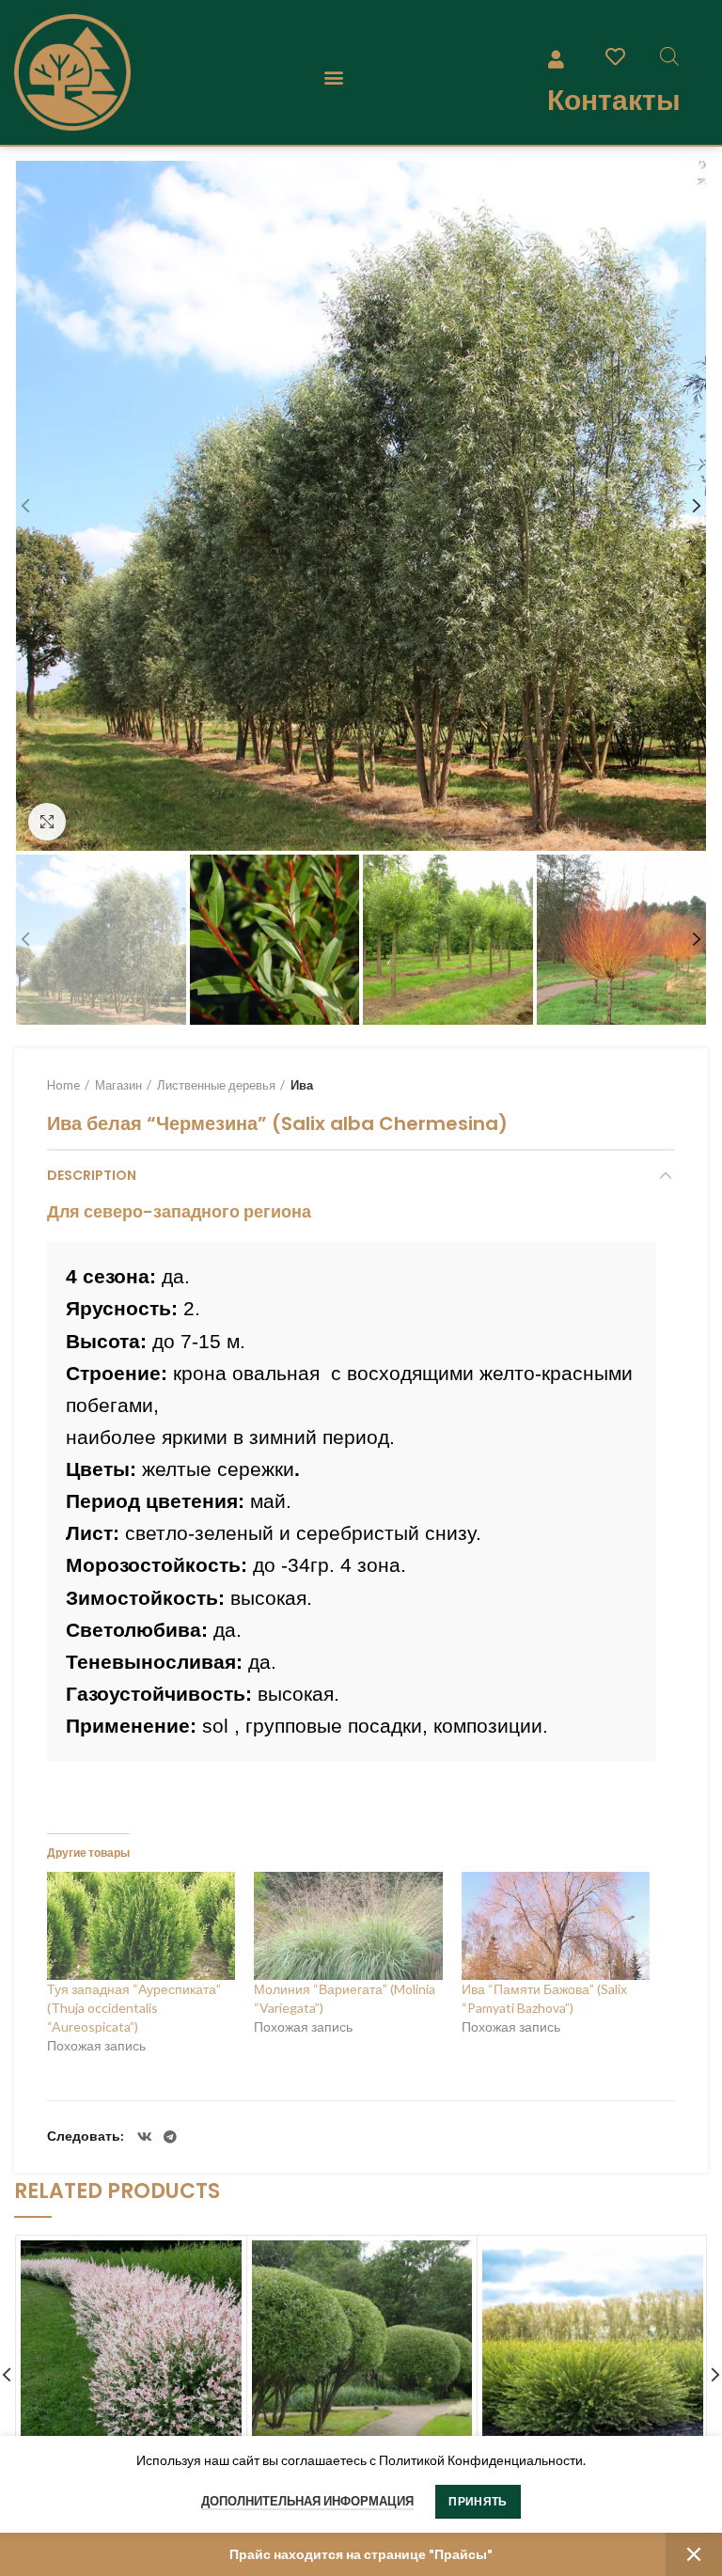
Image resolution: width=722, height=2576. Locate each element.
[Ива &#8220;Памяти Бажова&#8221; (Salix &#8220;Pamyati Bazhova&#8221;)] (556, 1926)
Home (63, 1085)
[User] (557, 58)
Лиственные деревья (216, 1085)
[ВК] (145, 2137)
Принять (478, 2501)
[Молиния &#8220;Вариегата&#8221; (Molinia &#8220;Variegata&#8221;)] (348, 1926)
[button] (333, 78)
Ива (302, 1085)
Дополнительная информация (307, 2501)
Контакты (614, 100)
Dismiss (694, 2554)
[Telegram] (170, 2137)
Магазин (118, 1085)
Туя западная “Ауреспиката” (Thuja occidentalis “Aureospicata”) (134, 2008)
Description (92, 1175)
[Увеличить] (47, 822)
